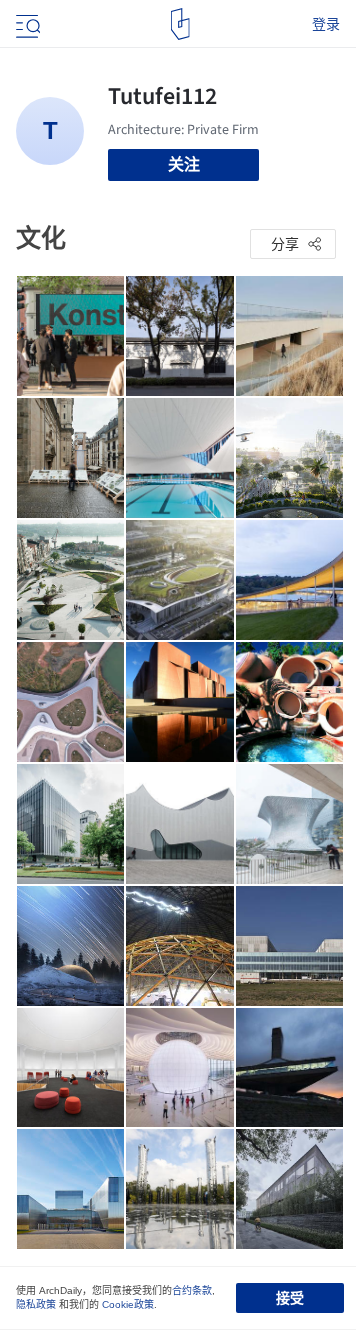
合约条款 (192, 1290)
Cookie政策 (128, 1304)
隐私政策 (36, 1304)
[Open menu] (26, 24)
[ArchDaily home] (180, 24)
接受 (290, 1298)
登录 (326, 24)
